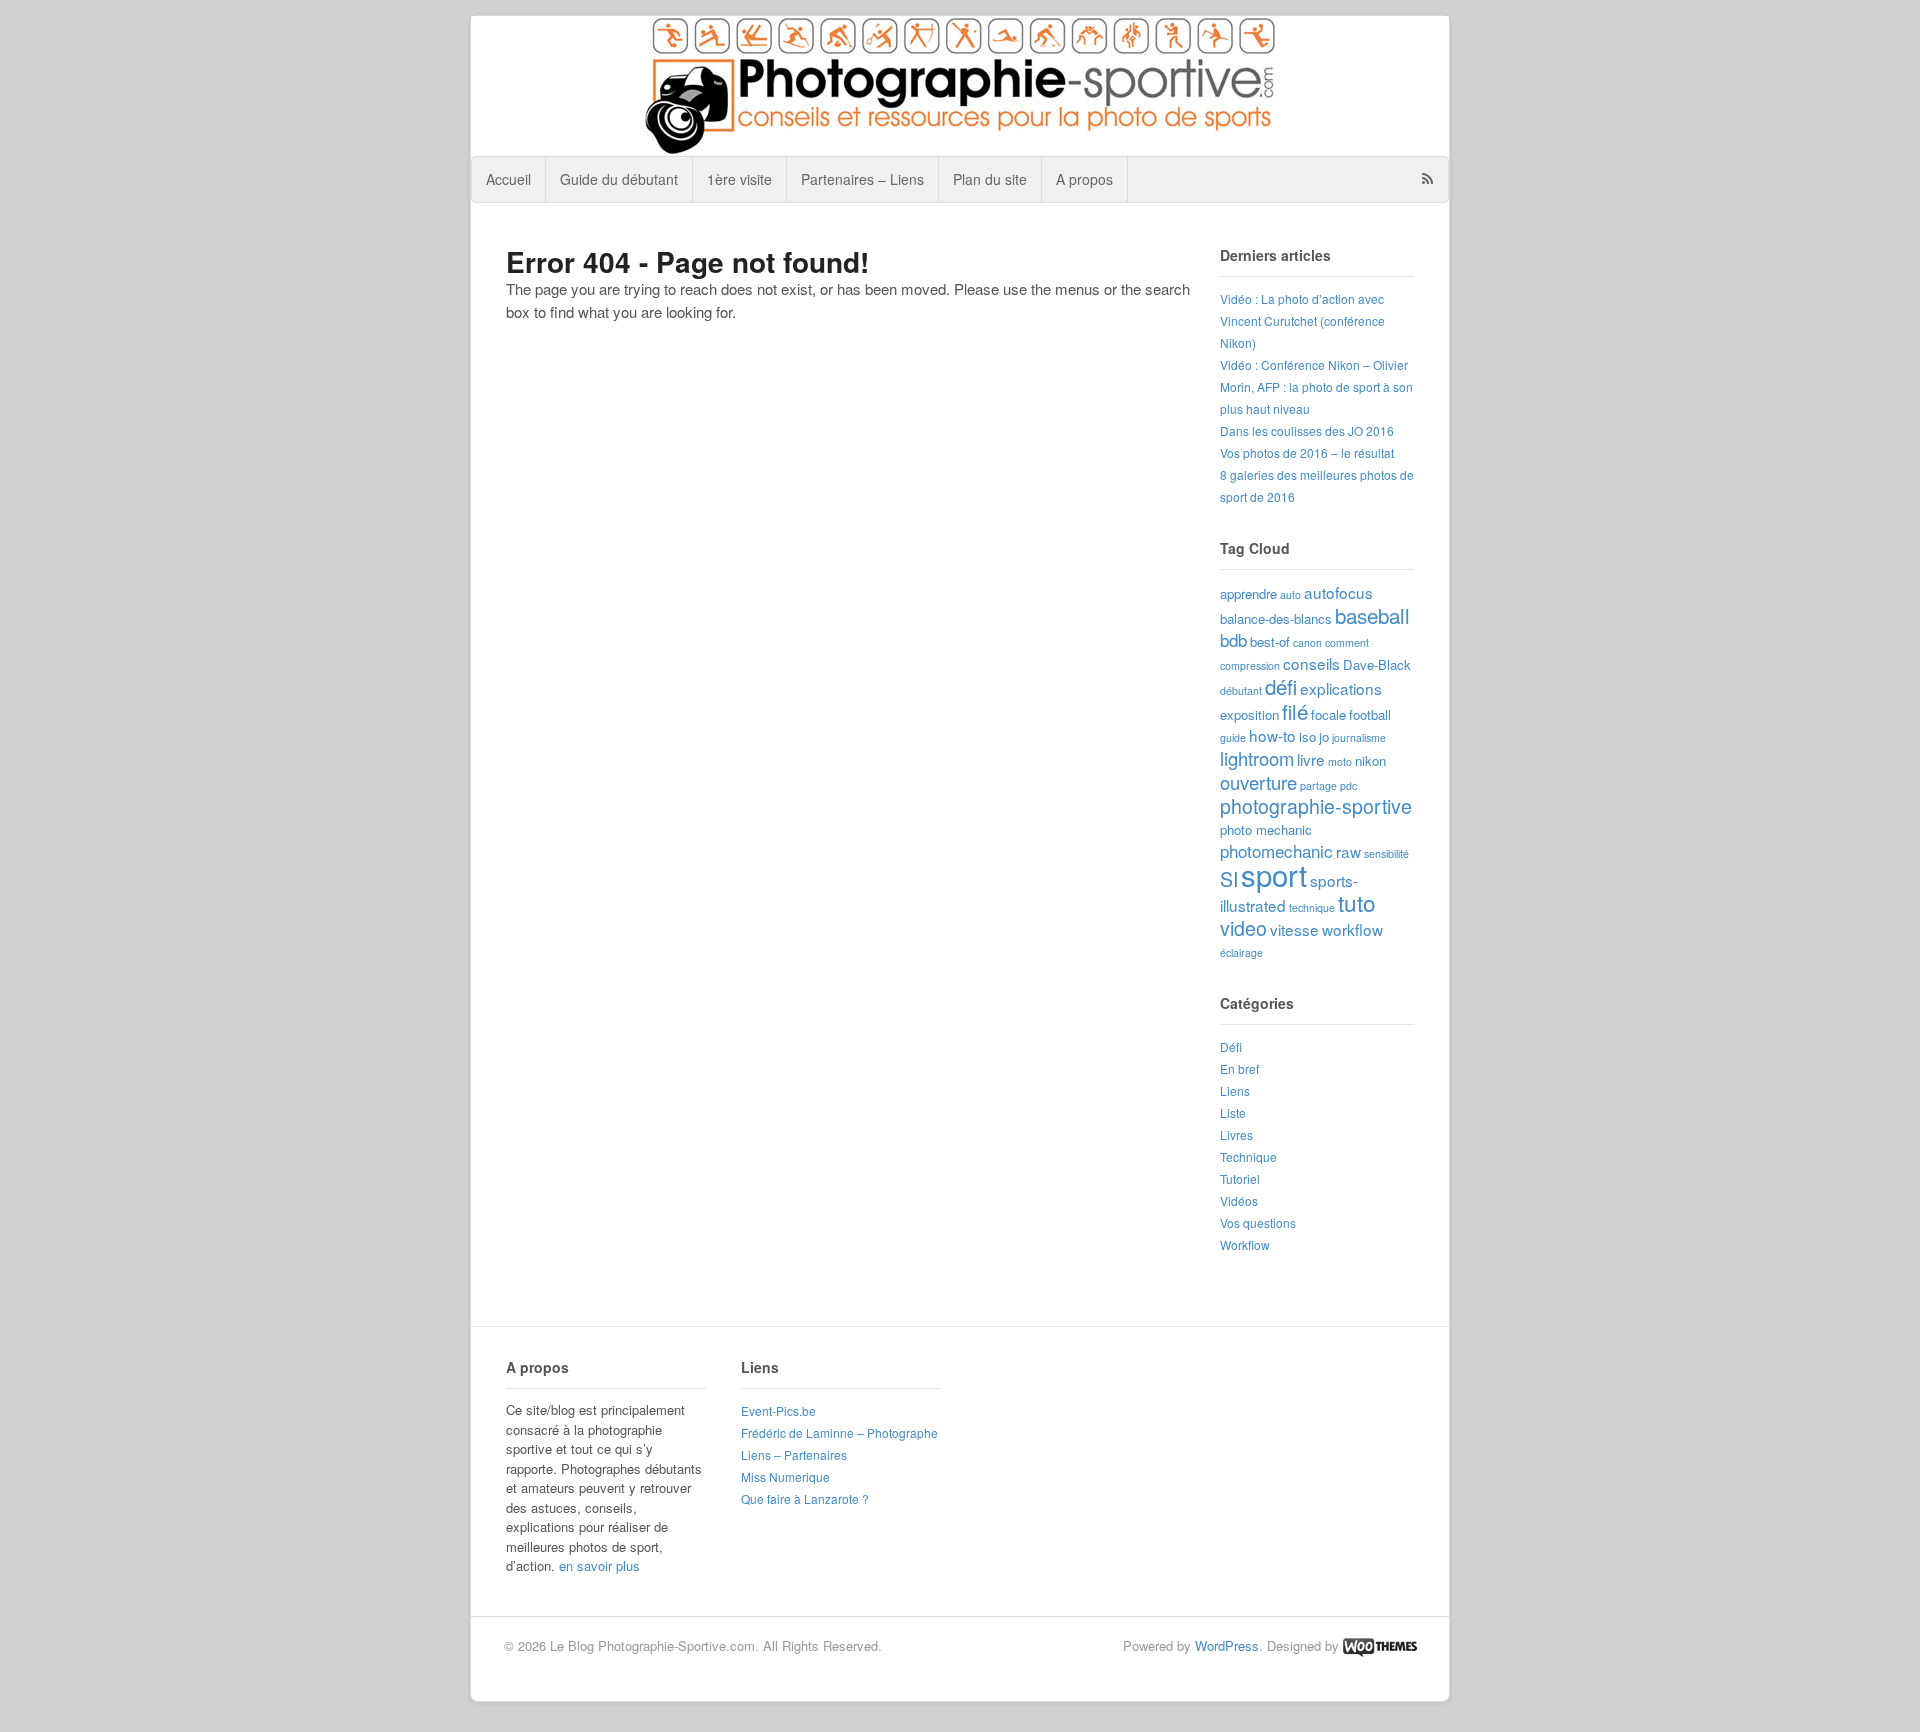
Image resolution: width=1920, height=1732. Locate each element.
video (1243, 928)
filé (1295, 711)
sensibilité (1386, 853)
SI (1229, 879)
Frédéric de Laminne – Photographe (839, 1432)
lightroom (1257, 758)
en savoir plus (599, 1565)
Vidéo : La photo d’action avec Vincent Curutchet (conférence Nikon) (1302, 320)
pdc (1348, 785)
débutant (1241, 690)
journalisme (1359, 737)
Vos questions (1258, 1222)
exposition (1249, 714)
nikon (1370, 760)
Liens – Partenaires (794, 1454)
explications (1341, 688)
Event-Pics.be (778, 1410)
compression (1250, 665)
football (1370, 714)
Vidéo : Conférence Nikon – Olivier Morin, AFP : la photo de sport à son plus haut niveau (1316, 386)
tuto (1357, 902)
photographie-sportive (1316, 806)
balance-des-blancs (1276, 618)
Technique (1248, 1156)
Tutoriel (1240, 1178)
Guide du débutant (619, 179)
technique (1312, 907)
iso (1307, 736)
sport (1274, 874)
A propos (1084, 179)
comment (1347, 642)
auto (1290, 594)
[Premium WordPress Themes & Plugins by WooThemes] (1380, 1645)
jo (1324, 736)
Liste (1233, 1112)
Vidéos (1239, 1200)
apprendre (1248, 593)
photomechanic (1276, 850)
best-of (1270, 641)
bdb (1233, 639)
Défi (1231, 1046)
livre (1311, 759)
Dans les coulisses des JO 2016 (1307, 430)
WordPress (1227, 1645)
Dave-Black (1377, 664)
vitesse (1294, 929)
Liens (1235, 1090)
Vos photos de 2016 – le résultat (1307, 452)
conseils (1311, 663)
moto (1340, 761)
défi (1281, 686)
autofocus (1338, 592)
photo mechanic (1266, 829)
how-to (1272, 735)
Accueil (508, 179)
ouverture (1258, 782)
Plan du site (990, 179)
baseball (1372, 615)
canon (1307, 642)
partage (1318, 785)
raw (1348, 851)
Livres (1236, 1134)
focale (1328, 714)
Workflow (1245, 1244)
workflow (1352, 929)
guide (1233, 737)
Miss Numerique (785, 1476)
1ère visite (739, 179)
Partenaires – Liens (862, 179)
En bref (1239, 1068)
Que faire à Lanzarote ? (805, 1498)
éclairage (1241, 952)
